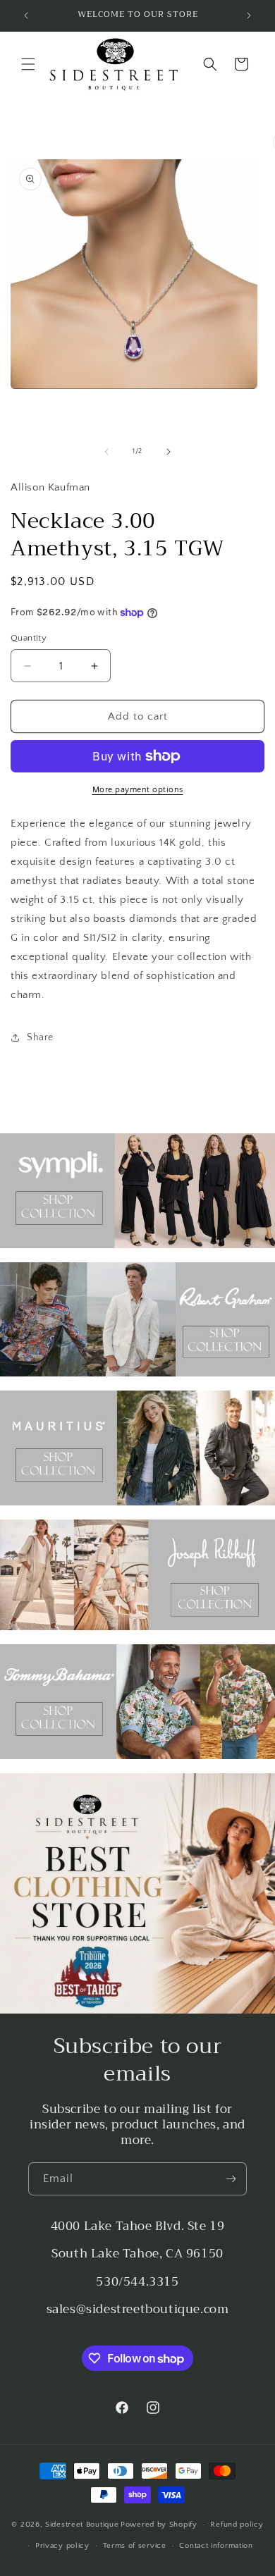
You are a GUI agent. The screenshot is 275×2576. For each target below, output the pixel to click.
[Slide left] (106, 452)
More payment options (138, 790)
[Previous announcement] (26, 16)
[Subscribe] (231, 2179)
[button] (28, 64)
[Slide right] (169, 452)
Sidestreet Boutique (82, 2525)
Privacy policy (62, 2546)
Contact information (216, 2546)
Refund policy (237, 2525)
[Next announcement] (249, 16)
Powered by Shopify (159, 2525)
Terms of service (135, 2546)
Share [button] (40, 1037)
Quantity (29, 638)
